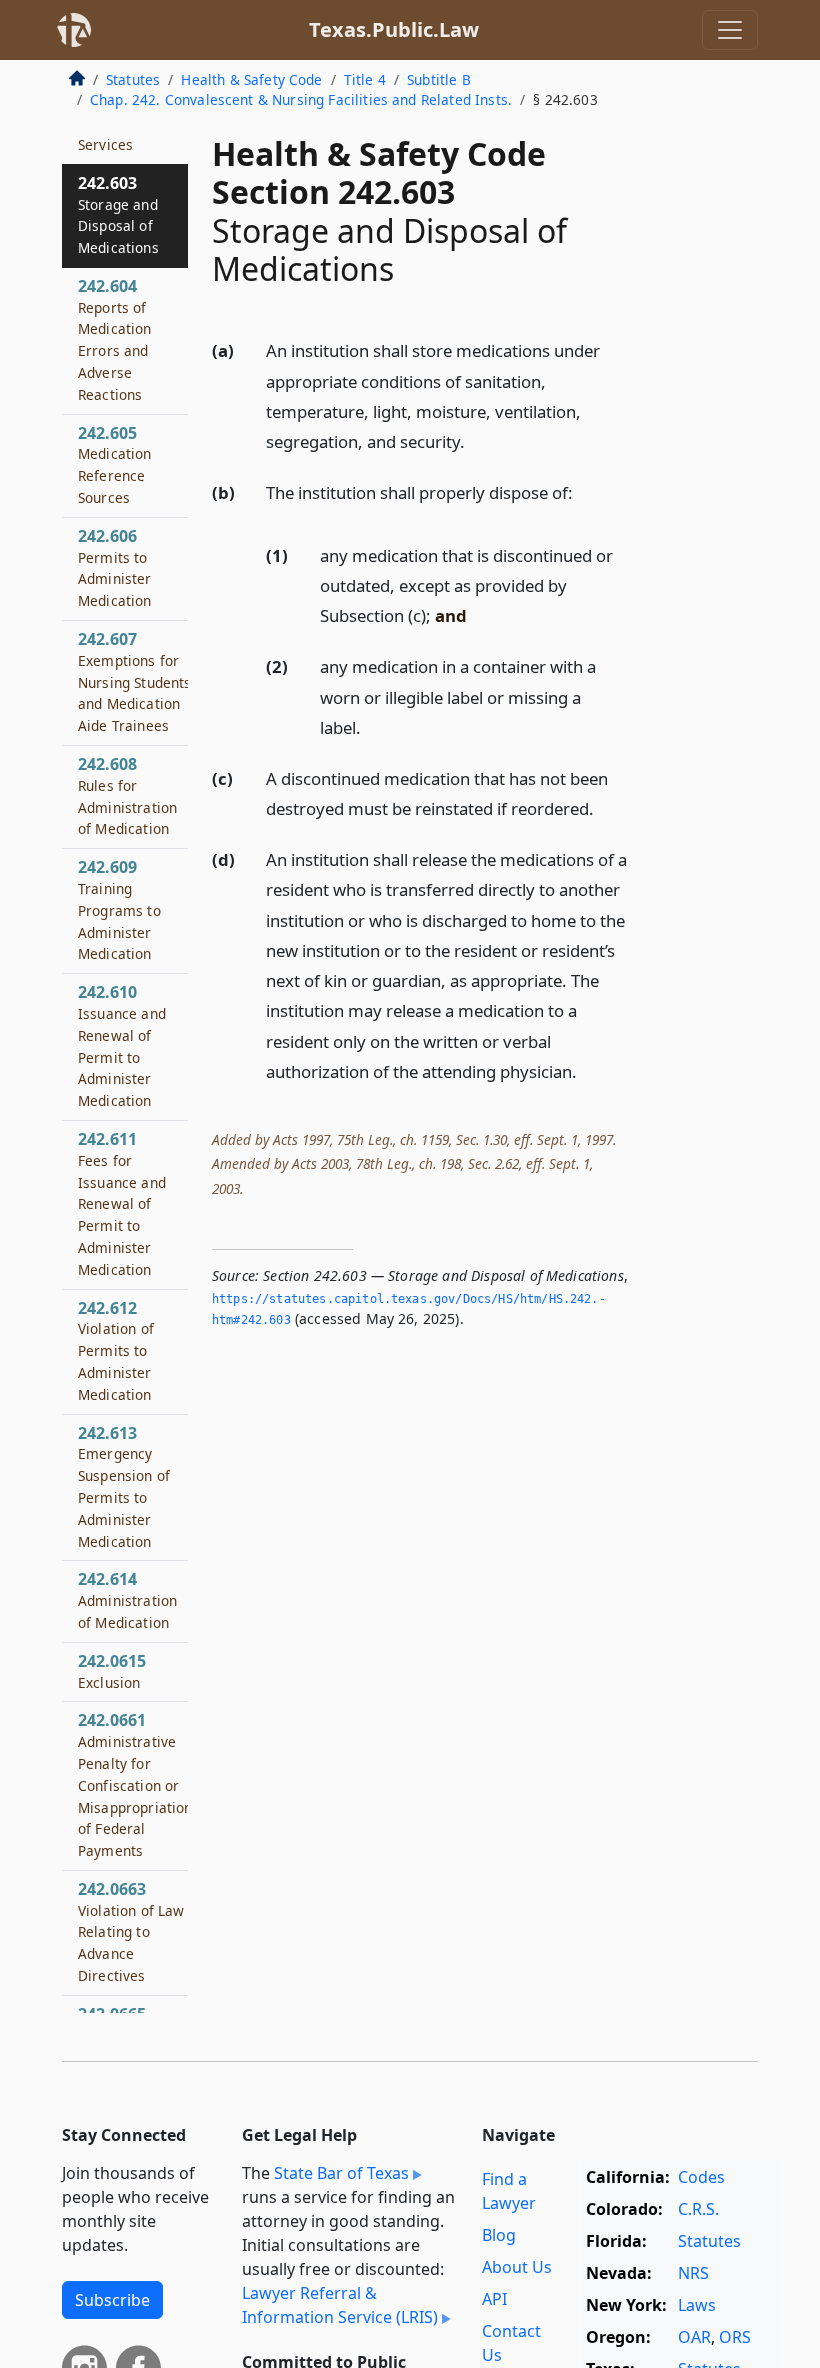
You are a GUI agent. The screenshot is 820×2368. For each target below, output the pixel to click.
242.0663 (131, 1931)
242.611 (122, 1203)
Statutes (133, 79)
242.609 (119, 909)
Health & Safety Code (251, 79)
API (494, 2299)
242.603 (118, 214)
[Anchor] (476, 440)
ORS (735, 2337)
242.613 (124, 1486)
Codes (701, 2177)
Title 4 (365, 79)
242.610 (122, 1045)
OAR (694, 2337)
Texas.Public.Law (394, 29)
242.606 (115, 567)
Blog (499, 2235)
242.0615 (112, 1671)
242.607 (135, 681)
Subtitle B (439, 79)
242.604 (115, 339)
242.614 (127, 1600)
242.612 (116, 1350)
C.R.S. (698, 2209)
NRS (693, 2273)
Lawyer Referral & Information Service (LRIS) (340, 2305)
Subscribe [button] (112, 2300)
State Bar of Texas (341, 2173)
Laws (697, 2305)
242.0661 (135, 1784)
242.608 (127, 795)
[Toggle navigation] (730, 30)
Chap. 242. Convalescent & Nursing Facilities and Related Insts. (301, 99)
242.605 (115, 464)
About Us (517, 2267)
